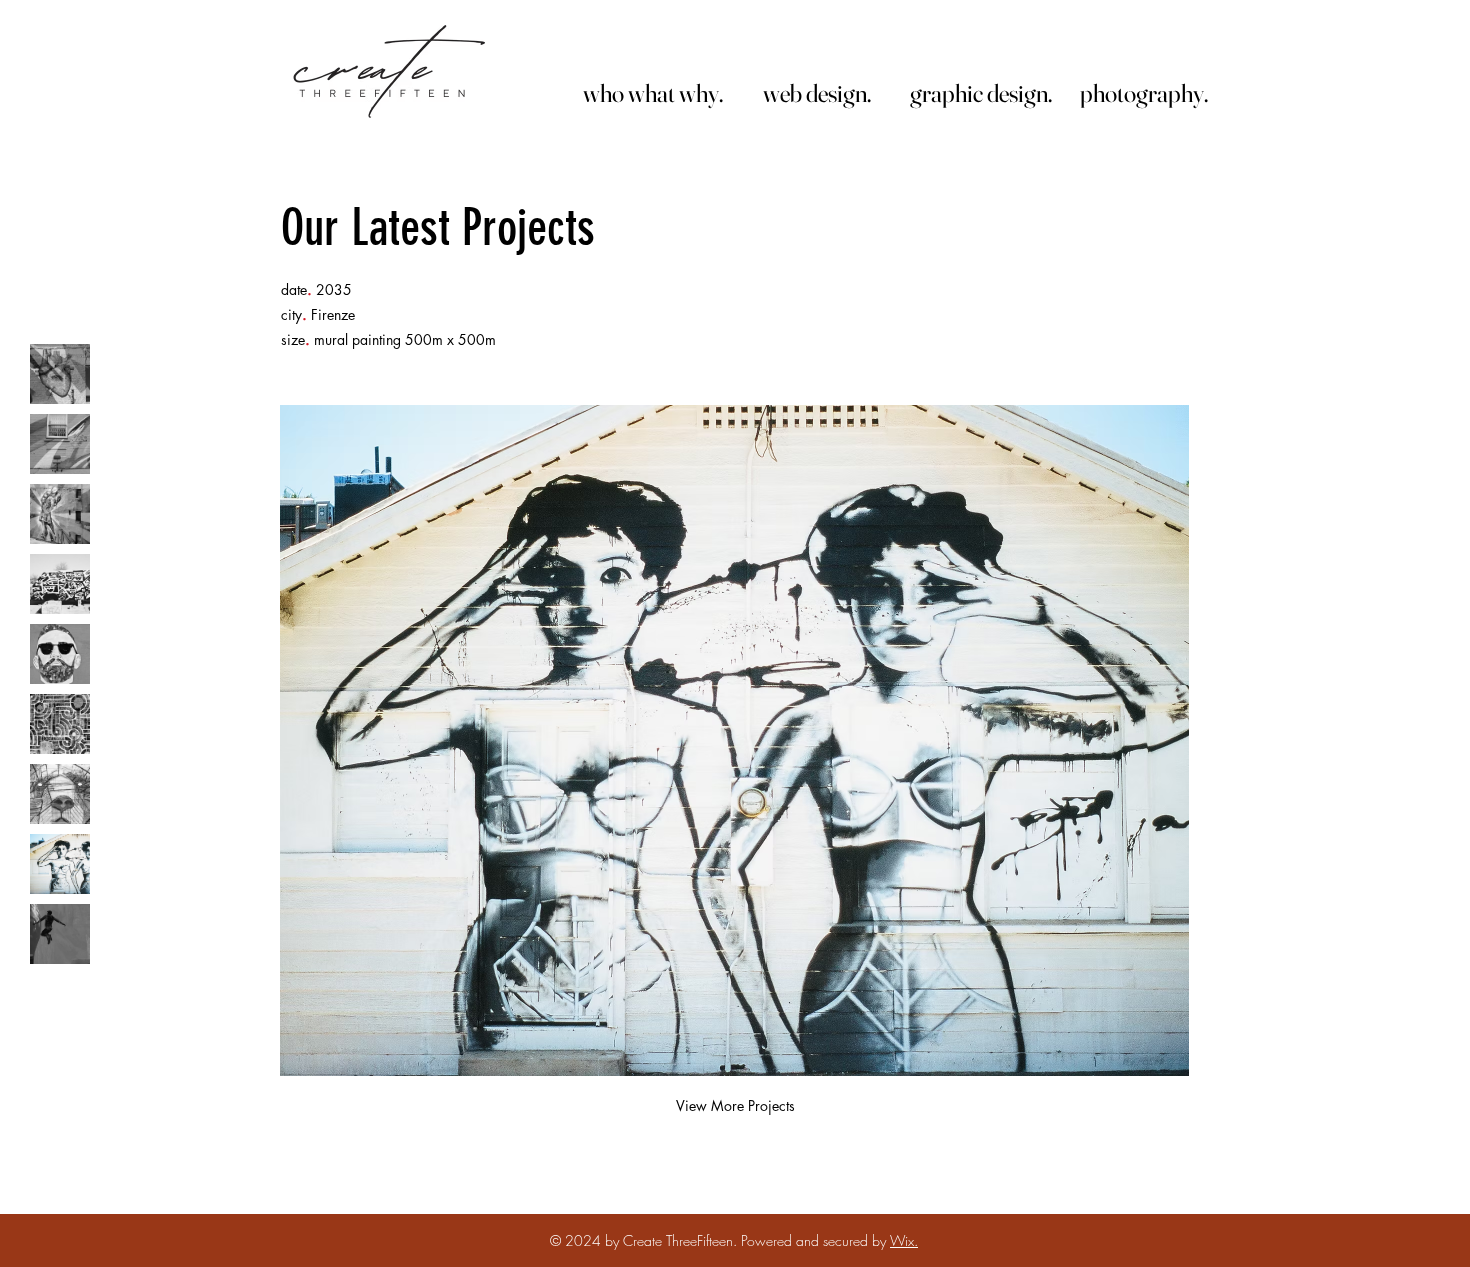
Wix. (904, 1240)
